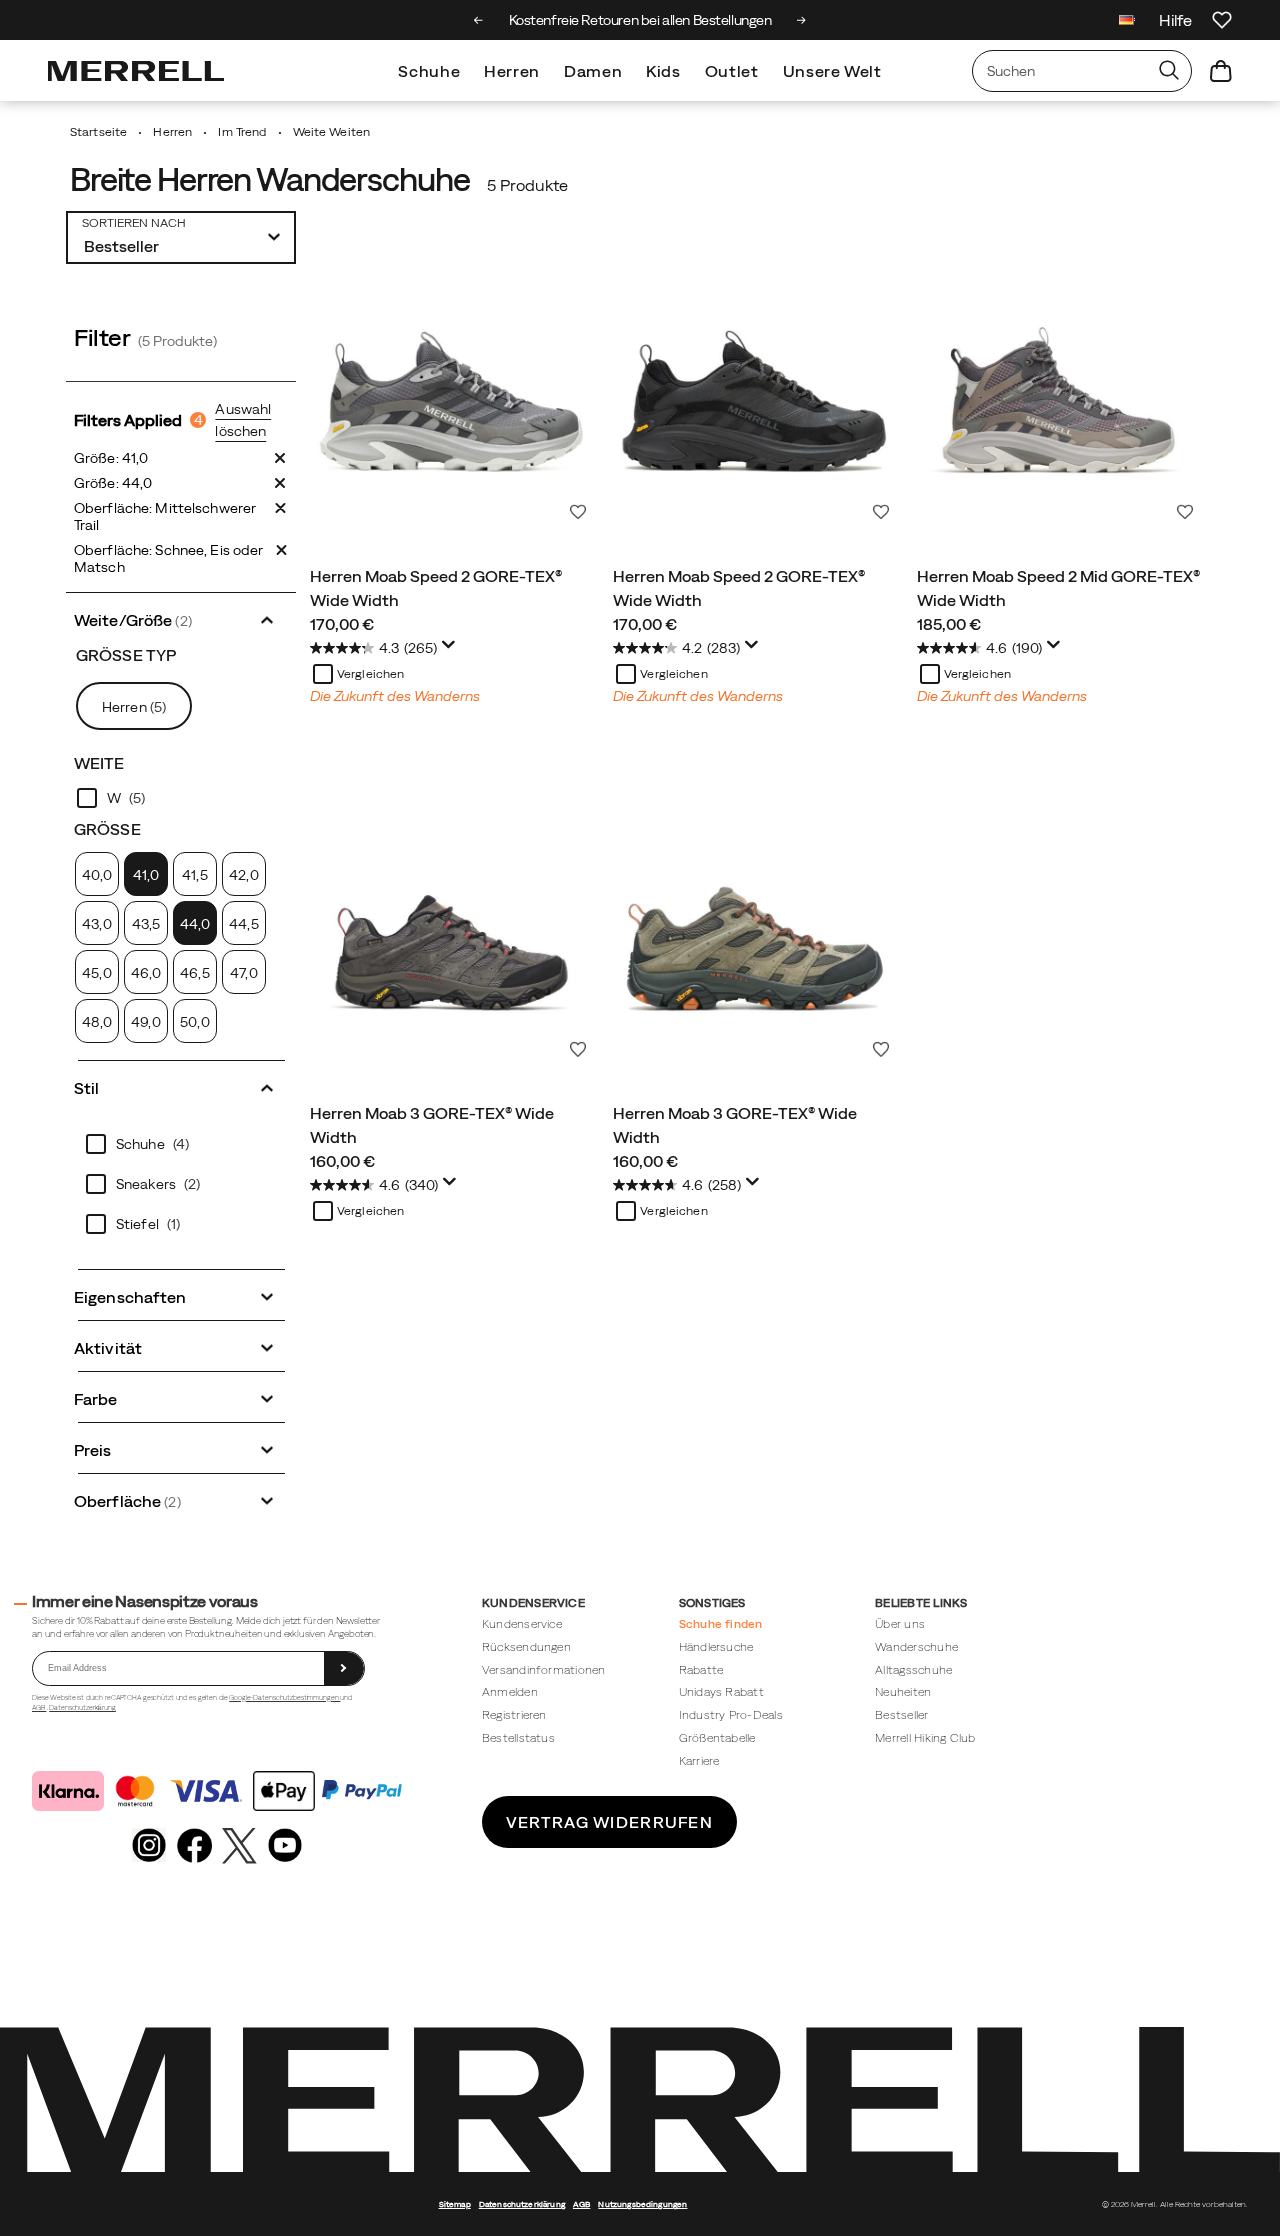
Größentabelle (717, 1737)
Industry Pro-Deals (731, 1714)
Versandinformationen (544, 1669)
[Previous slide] (478, 20)
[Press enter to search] (1169, 71)
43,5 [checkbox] (146, 924)
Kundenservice (522, 1623)
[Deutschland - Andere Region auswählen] (1127, 22)
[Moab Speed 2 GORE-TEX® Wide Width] (451, 387)
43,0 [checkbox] (96, 924)
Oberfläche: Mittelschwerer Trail (165, 516)
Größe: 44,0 (113, 483)
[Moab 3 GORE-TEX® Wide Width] (451, 924)
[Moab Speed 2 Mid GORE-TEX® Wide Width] (1058, 387)
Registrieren (514, 1714)
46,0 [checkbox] (146, 973)
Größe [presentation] (107, 829)
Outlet (732, 71)
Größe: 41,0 (111, 458)
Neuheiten (903, 1691)
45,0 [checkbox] (96, 973)
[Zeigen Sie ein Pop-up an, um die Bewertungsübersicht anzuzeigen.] (452, 650)
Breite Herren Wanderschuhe (269, 179)
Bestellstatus (518, 1737)
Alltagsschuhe (913, 1669)
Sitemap (455, 2204)
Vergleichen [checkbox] (370, 674)
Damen (593, 71)
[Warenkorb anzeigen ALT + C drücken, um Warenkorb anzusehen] (1221, 71)
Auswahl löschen (243, 420)
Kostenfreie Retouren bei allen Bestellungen (640, 20)
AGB (39, 1707)
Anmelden (510, 1691)
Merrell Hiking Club (925, 1737)
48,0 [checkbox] (97, 1022)
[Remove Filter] (280, 458)
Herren (512, 71)
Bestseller (901, 1714)
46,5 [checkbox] (194, 973)
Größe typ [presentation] (126, 655)
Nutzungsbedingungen (642, 2204)
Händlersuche (716, 1646)
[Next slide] (801, 20)
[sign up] (344, 1668)
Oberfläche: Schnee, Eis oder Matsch (168, 558)
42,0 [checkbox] (243, 875)
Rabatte (701, 1669)
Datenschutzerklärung (82, 1707)
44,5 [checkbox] (243, 924)
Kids (663, 71)
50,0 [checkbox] (194, 1022)
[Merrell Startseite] (136, 71)
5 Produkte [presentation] (527, 185)
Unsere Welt (832, 71)
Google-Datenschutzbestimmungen (284, 1697)
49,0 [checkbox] (145, 1022)
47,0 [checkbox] (243, 973)
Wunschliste (578, 512)
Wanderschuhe (916, 1646)
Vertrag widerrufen (609, 1822)
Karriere (699, 1760)
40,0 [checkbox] (97, 875)
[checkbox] (181, 798)
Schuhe (429, 71)
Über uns (900, 1623)
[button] (181, 618)
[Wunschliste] (1222, 20)
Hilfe (1175, 20)
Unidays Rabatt (721, 1691)
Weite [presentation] (99, 763)
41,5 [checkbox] (194, 875)
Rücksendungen (526, 1646)
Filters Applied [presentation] (138, 420)
